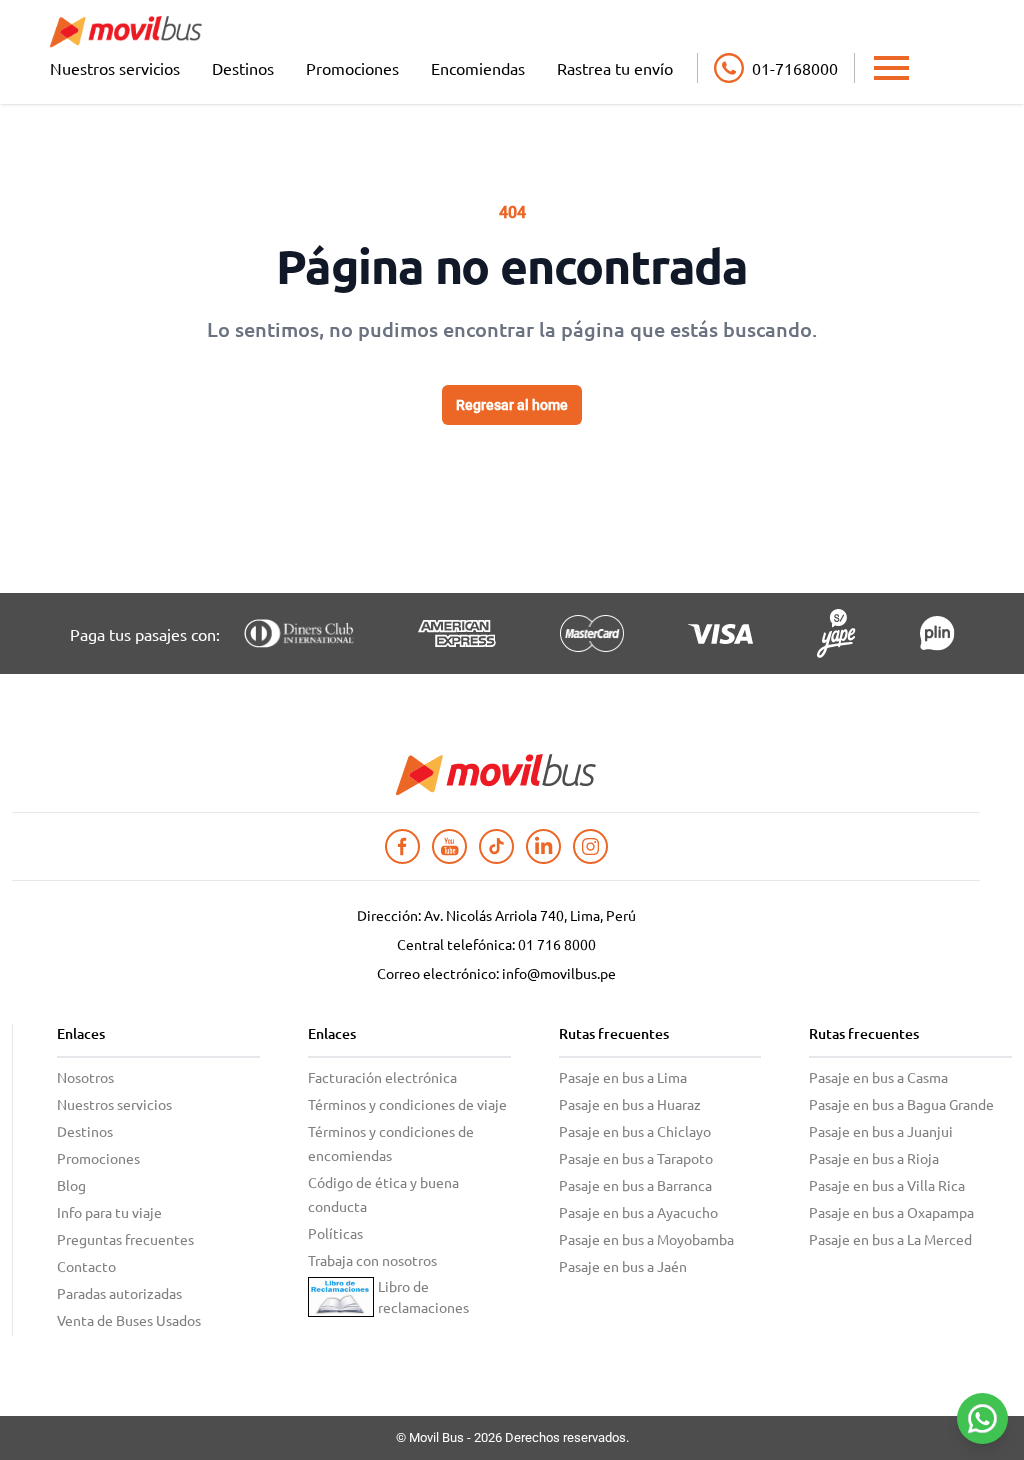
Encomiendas (478, 68)
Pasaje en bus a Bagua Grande (901, 1104)
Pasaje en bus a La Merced (890, 1239)
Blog (71, 1185)
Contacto (86, 1266)
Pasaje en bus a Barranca (635, 1185)
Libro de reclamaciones (423, 1296)
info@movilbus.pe (559, 973)
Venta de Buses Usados (129, 1320)
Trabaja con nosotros (372, 1260)
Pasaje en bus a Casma (878, 1077)
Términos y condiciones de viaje (407, 1104)
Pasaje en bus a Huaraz (630, 1104)
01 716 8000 (557, 944)
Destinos (243, 68)
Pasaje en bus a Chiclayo (635, 1131)
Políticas (335, 1233)
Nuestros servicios (115, 68)
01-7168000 (795, 68)
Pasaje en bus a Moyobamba (646, 1239)
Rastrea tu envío (615, 68)
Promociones (352, 68)
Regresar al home (512, 405)
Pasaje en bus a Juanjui (881, 1131)
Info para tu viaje (109, 1212)
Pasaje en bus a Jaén (623, 1266)
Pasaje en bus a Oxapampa (891, 1212)
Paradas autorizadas (119, 1293)
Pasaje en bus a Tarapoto (636, 1158)
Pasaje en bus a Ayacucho (638, 1212)
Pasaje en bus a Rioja (874, 1158)
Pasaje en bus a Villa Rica (887, 1185)
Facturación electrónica (382, 1077)
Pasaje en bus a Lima (623, 1077)
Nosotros (85, 1077)
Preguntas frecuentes (125, 1239)
